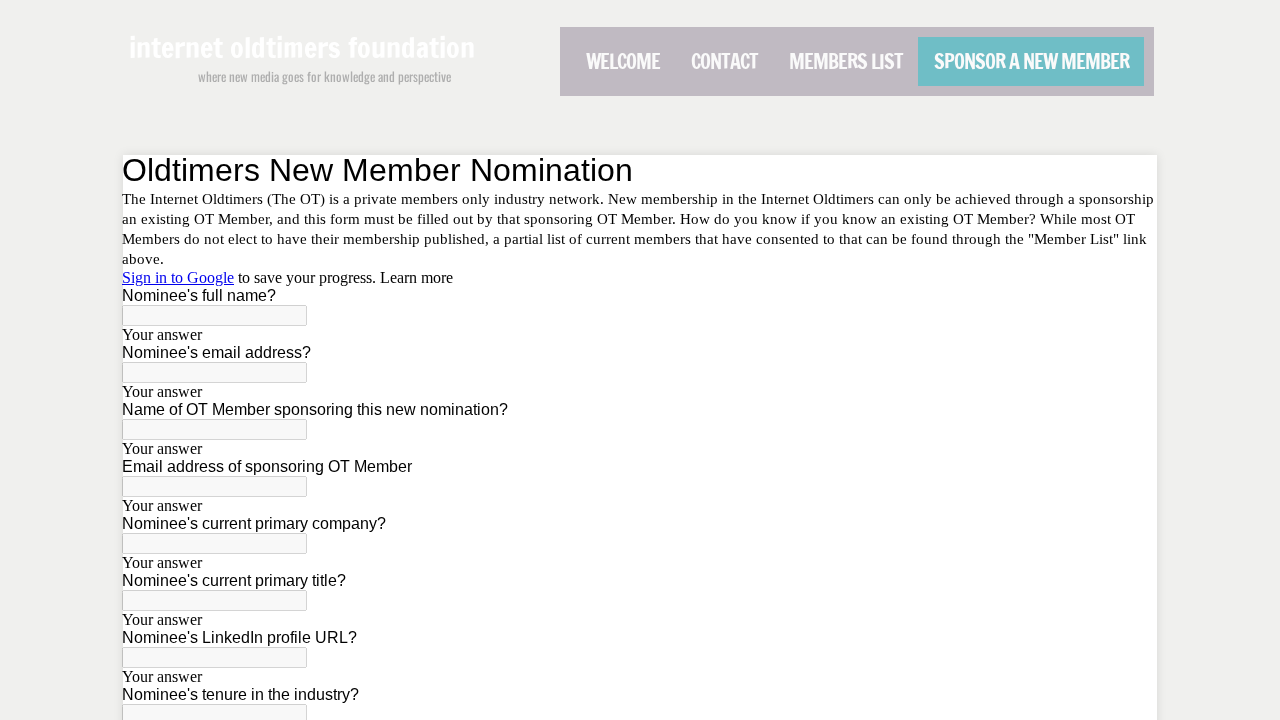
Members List (846, 61)
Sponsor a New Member (1031, 61)
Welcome (623, 61)
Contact (724, 61)
